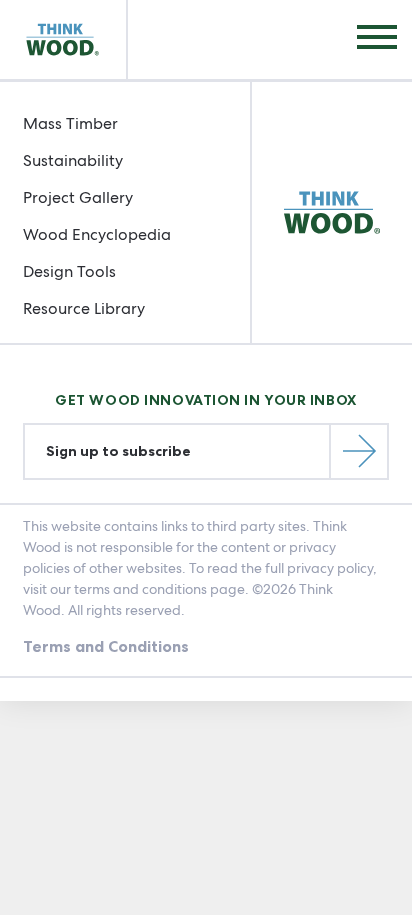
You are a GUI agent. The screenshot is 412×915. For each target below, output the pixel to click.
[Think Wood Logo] (64, 39)
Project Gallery (78, 197)
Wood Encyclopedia (97, 234)
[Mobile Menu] (377, 39)
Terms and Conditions (106, 646)
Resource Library (84, 308)
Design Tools (69, 271)
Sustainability (73, 160)
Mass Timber (70, 123)
